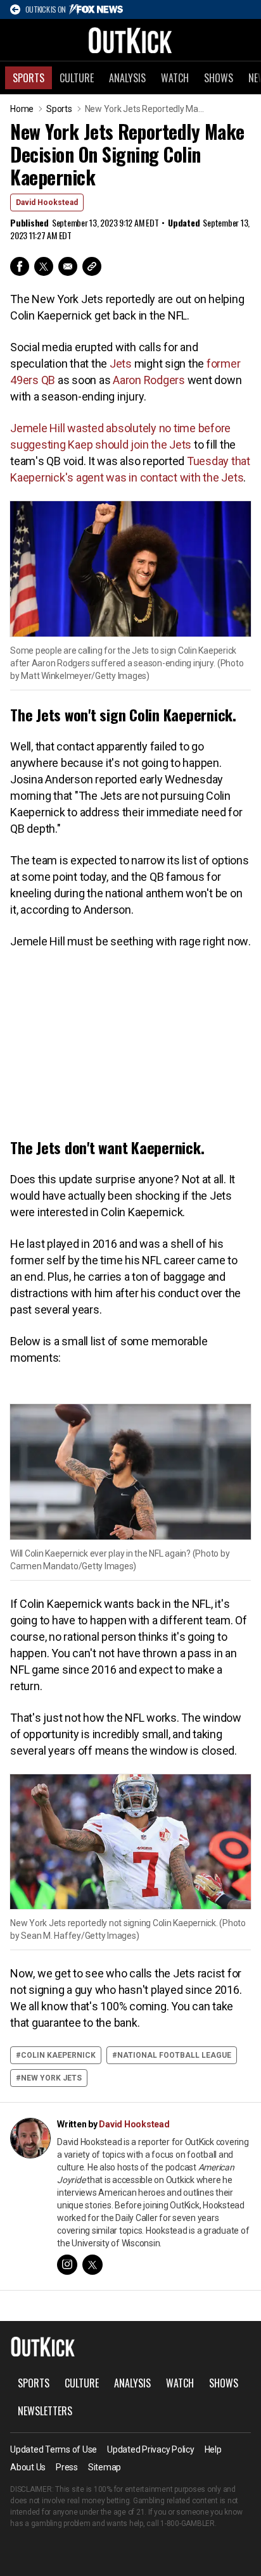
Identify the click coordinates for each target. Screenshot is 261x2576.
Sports (29, 78)
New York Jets (51, 2078)
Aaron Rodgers (149, 380)
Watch (175, 78)
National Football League (174, 2055)
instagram (67, 2265)
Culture (77, 78)
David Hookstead (47, 202)
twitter (92, 2265)
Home (22, 109)
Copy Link (92, 266)
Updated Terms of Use (54, 2449)
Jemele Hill (37, 428)
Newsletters (45, 2411)
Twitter (44, 266)
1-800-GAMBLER (188, 2523)
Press (67, 2467)
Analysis (127, 78)
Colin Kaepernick (58, 2055)
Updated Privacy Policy (151, 2449)
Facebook (20, 266)
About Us (28, 2467)
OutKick (130, 40)
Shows (219, 78)
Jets (121, 364)
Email (68, 266)
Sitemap (105, 2467)
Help (213, 2449)
